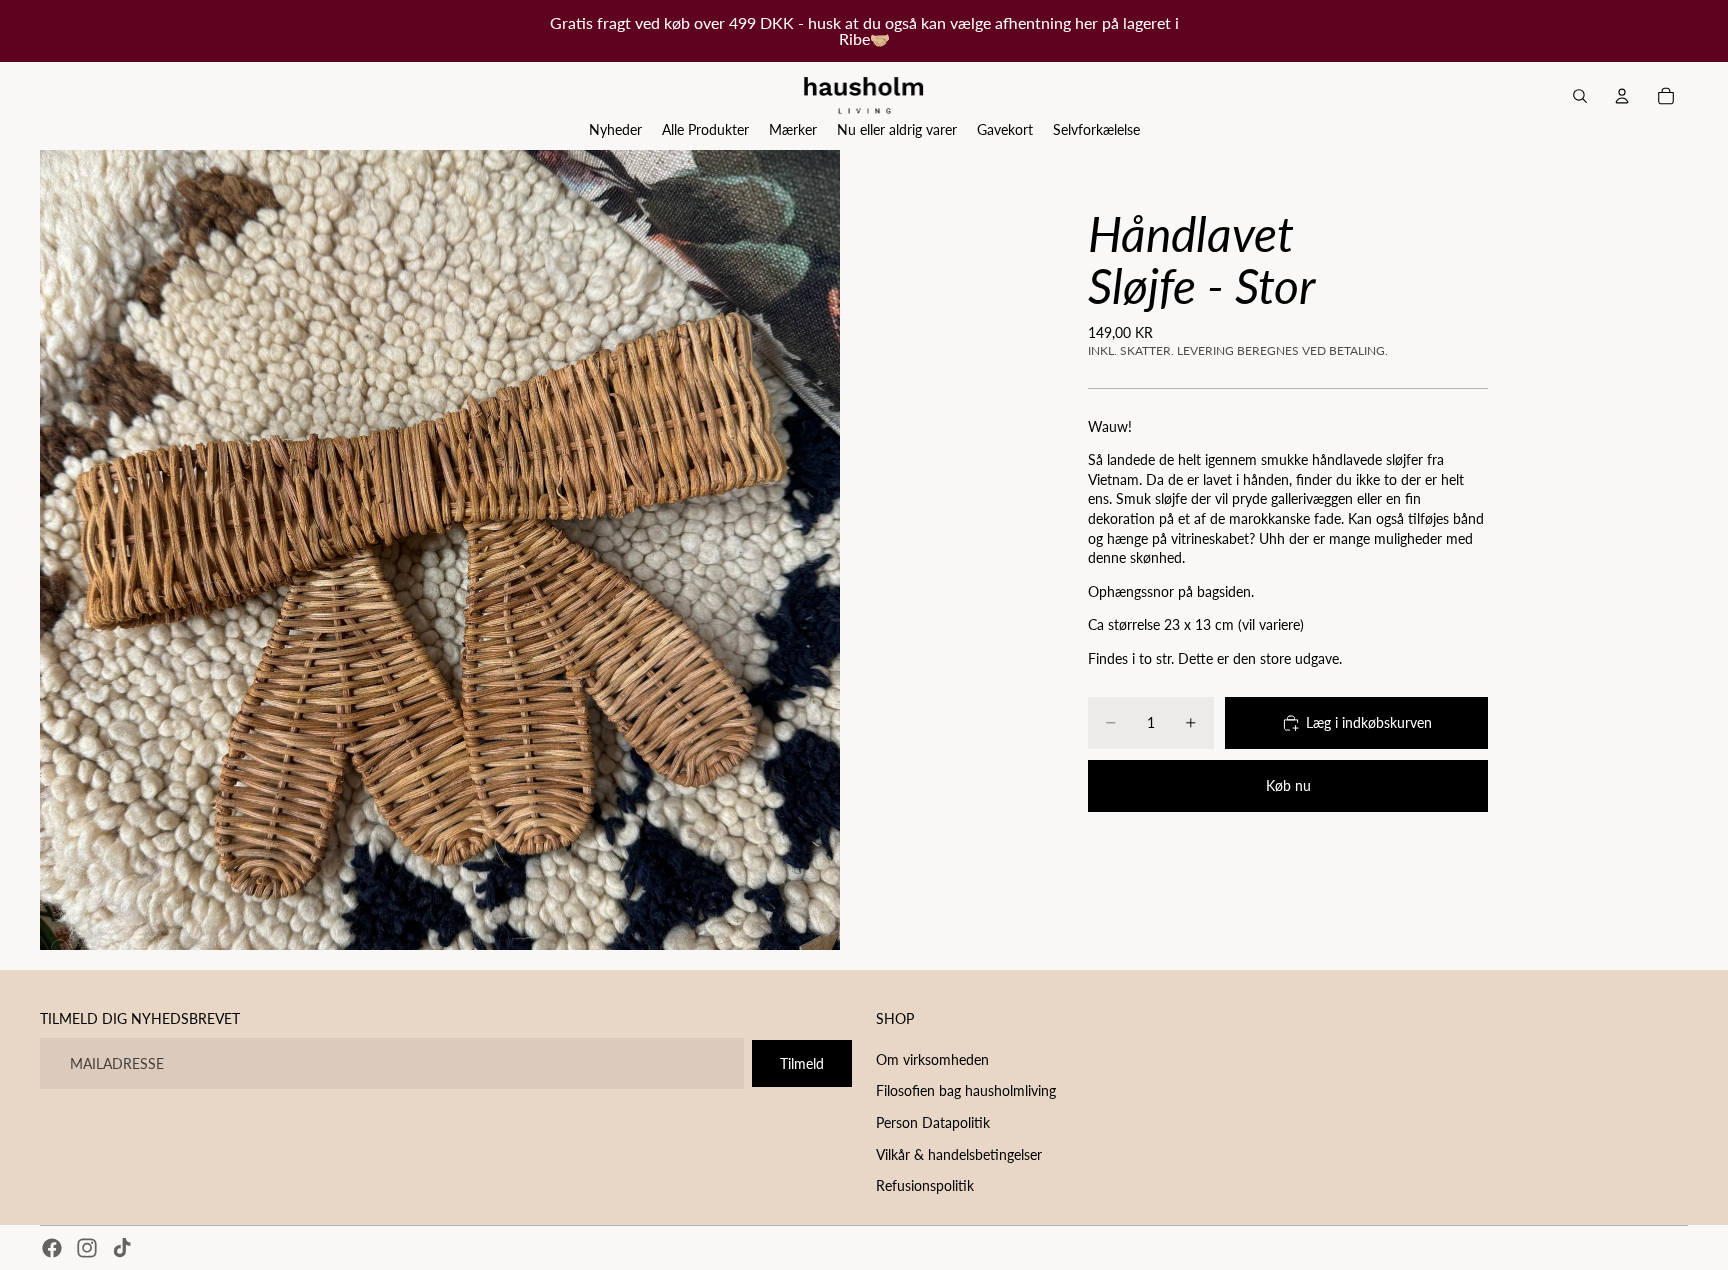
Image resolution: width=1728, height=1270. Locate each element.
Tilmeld (802, 1062)
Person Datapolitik (933, 1122)
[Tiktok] (122, 1248)
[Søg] (1580, 96)
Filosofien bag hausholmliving (966, 1090)
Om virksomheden (932, 1058)
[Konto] (1622, 96)
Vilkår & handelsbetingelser (959, 1153)
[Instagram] (87, 1248)
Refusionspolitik (925, 1185)
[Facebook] (52, 1248)
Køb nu (1288, 785)
